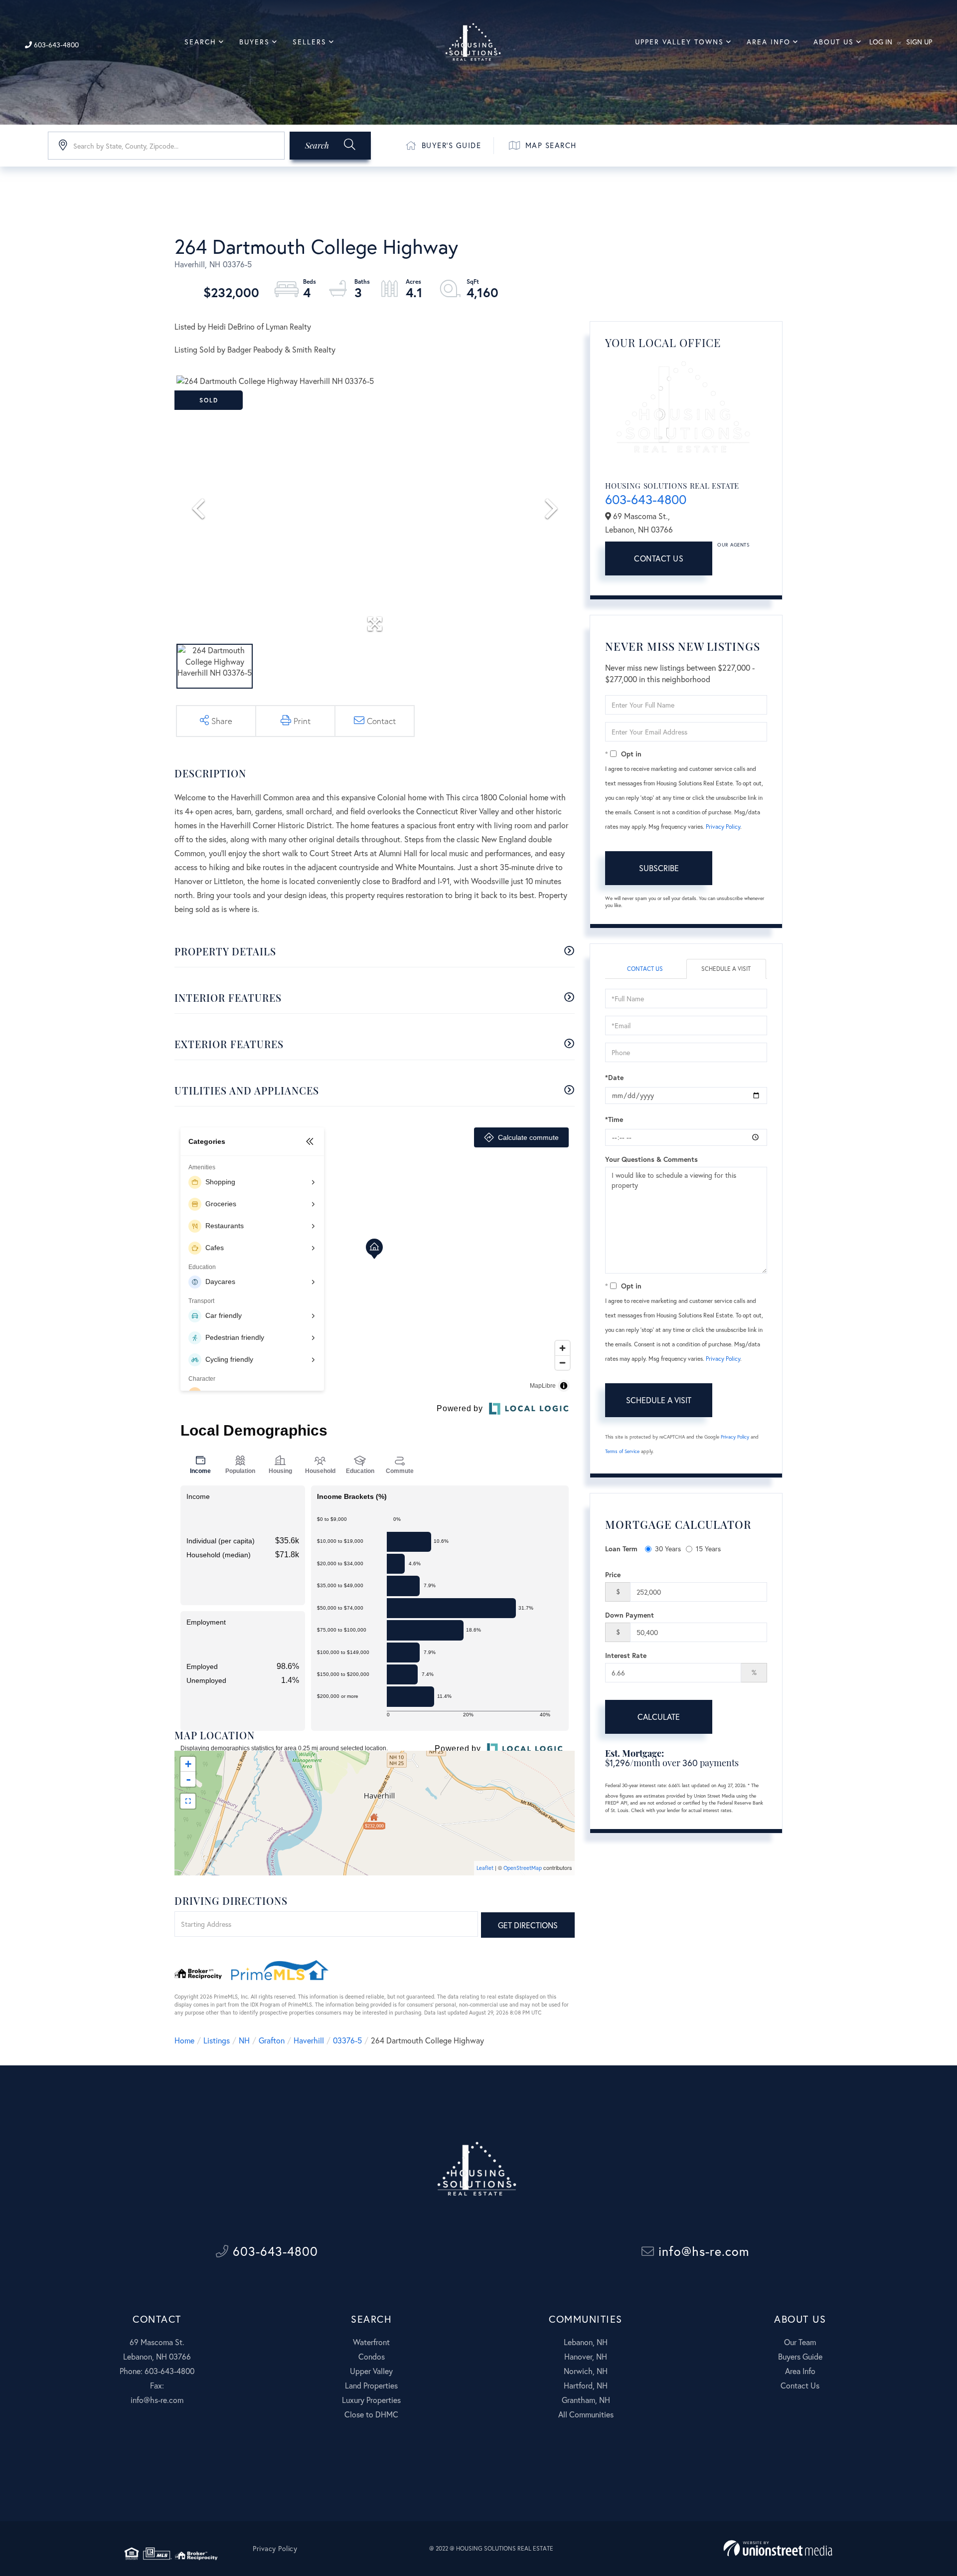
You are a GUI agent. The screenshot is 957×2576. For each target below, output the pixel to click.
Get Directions (528, 1925)
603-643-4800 (55, 45)
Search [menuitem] (200, 42)
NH (244, 2040)
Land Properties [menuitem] (371, 2385)
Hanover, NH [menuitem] (586, 2356)
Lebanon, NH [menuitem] (586, 2342)
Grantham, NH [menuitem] (586, 2400)
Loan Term (621, 1549)
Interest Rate (626, 1655)
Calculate (659, 1717)
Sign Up (919, 42)
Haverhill (309, 2040)
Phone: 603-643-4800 (157, 2371)
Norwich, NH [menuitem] (586, 2371)
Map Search (551, 145)
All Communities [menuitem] (586, 2414)
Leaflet (485, 1868)
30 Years (668, 1549)
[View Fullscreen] (188, 1801)
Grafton (272, 2040)
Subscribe (659, 868)
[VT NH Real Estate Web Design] (778, 2548)
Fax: (157, 2385)
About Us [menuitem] (834, 42)
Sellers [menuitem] (310, 42)
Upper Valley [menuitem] (371, 2371)
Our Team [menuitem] (800, 2342)
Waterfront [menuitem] (371, 2342)
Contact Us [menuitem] (800, 2385)
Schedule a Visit (726, 969)
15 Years (708, 1549)
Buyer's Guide (452, 145)
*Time (614, 1119)
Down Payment (630, 1615)
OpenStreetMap (523, 1868)
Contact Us (659, 558)
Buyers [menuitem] (254, 42)
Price (613, 1574)
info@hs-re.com (702, 2251)
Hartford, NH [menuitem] (586, 2385)
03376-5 (347, 2040)
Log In (881, 42)
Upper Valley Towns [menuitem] (679, 42)
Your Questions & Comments (651, 1159)
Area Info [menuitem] (769, 42)
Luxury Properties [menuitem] (371, 2400)
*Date (614, 1077)
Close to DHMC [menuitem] (371, 2414)
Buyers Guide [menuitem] (800, 2356)
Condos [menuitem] (372, 2356)
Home (184, 2040)
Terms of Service (622, 1451)
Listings (217, 2040)
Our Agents (733, 545)
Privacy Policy (723, 827)
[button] (330, 146)
